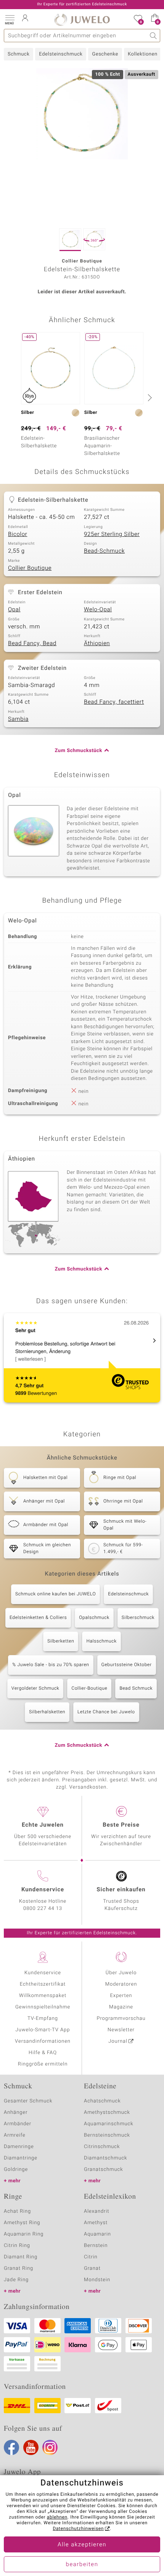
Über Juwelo (121, 1973)
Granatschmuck (104, 2170)
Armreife (15, 2135)
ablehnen (57, 2517)
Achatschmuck (102, 2101)
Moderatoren (121, 1984)
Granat (92, 2268)
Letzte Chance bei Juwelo (106, 1712)
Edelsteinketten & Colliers (38, 1618)
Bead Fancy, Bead (32, 644)
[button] (10, 19)
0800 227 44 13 (43, 1909)
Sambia (18, 719)
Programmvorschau (121, 2019)
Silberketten (61, 1641)
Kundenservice (43, 1973)
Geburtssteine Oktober (127, 1665)
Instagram (50, 2447)
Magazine (121, 2007)
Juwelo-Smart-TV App (43, 2030)
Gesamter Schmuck (28, 2101)
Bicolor (18, 534)
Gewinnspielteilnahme (43, 2007)
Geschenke (105, 54)
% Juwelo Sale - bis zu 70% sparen (51, 1665)
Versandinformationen (43, 2041)
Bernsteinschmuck (107, 2135)
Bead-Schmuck (104, 551)
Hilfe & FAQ (43, 2053)
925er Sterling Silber (112, 534)
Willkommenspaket (43, 1996)
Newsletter (121, 2030)
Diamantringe (21, 2158)
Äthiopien (97, 644)
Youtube (31, 2447)
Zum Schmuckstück (79, 751)
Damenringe (19, 2147)
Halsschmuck (101, 1641)
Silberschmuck (138, 1618)
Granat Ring (18, 2268)
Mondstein (97, 2280)
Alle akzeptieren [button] (82, 2545)
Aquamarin (97, 2234)
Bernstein (96, 2246)
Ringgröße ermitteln (43, 2064)
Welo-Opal (98, 610)
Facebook (11, 2447)
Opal (14, 610)
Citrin (91, 2257)
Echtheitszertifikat (43, 1984)
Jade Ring (16, 2280)
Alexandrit (96, 2211)
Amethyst (96, 2223)
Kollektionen (143, 54)
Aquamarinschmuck (109, 2124)
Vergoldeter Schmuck (35, 1689)
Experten (121, 1996)
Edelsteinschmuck (61, 54)
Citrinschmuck (102, 2147)
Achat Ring (17, 2211)
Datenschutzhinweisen (78, 2529)
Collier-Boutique (89, 1689)
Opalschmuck (94, 1618)
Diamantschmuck (105, 2158)
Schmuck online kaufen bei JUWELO (55, 1594)
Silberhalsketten (47, 1712)
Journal (118, 2041)
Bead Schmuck (136, 1689)
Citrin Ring (17, 2246)
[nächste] (149, 398)
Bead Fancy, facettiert (114, 702)
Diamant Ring (21, 2257)
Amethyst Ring (22, 2223)
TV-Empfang (43, 2019)
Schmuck (18, 54)
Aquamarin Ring (24, 2234)
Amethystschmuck (107, 2112)
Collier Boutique (30, 568)
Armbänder (18, 2124)
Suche (154, 36)
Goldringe (16, 2170)
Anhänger (16, 2112)
